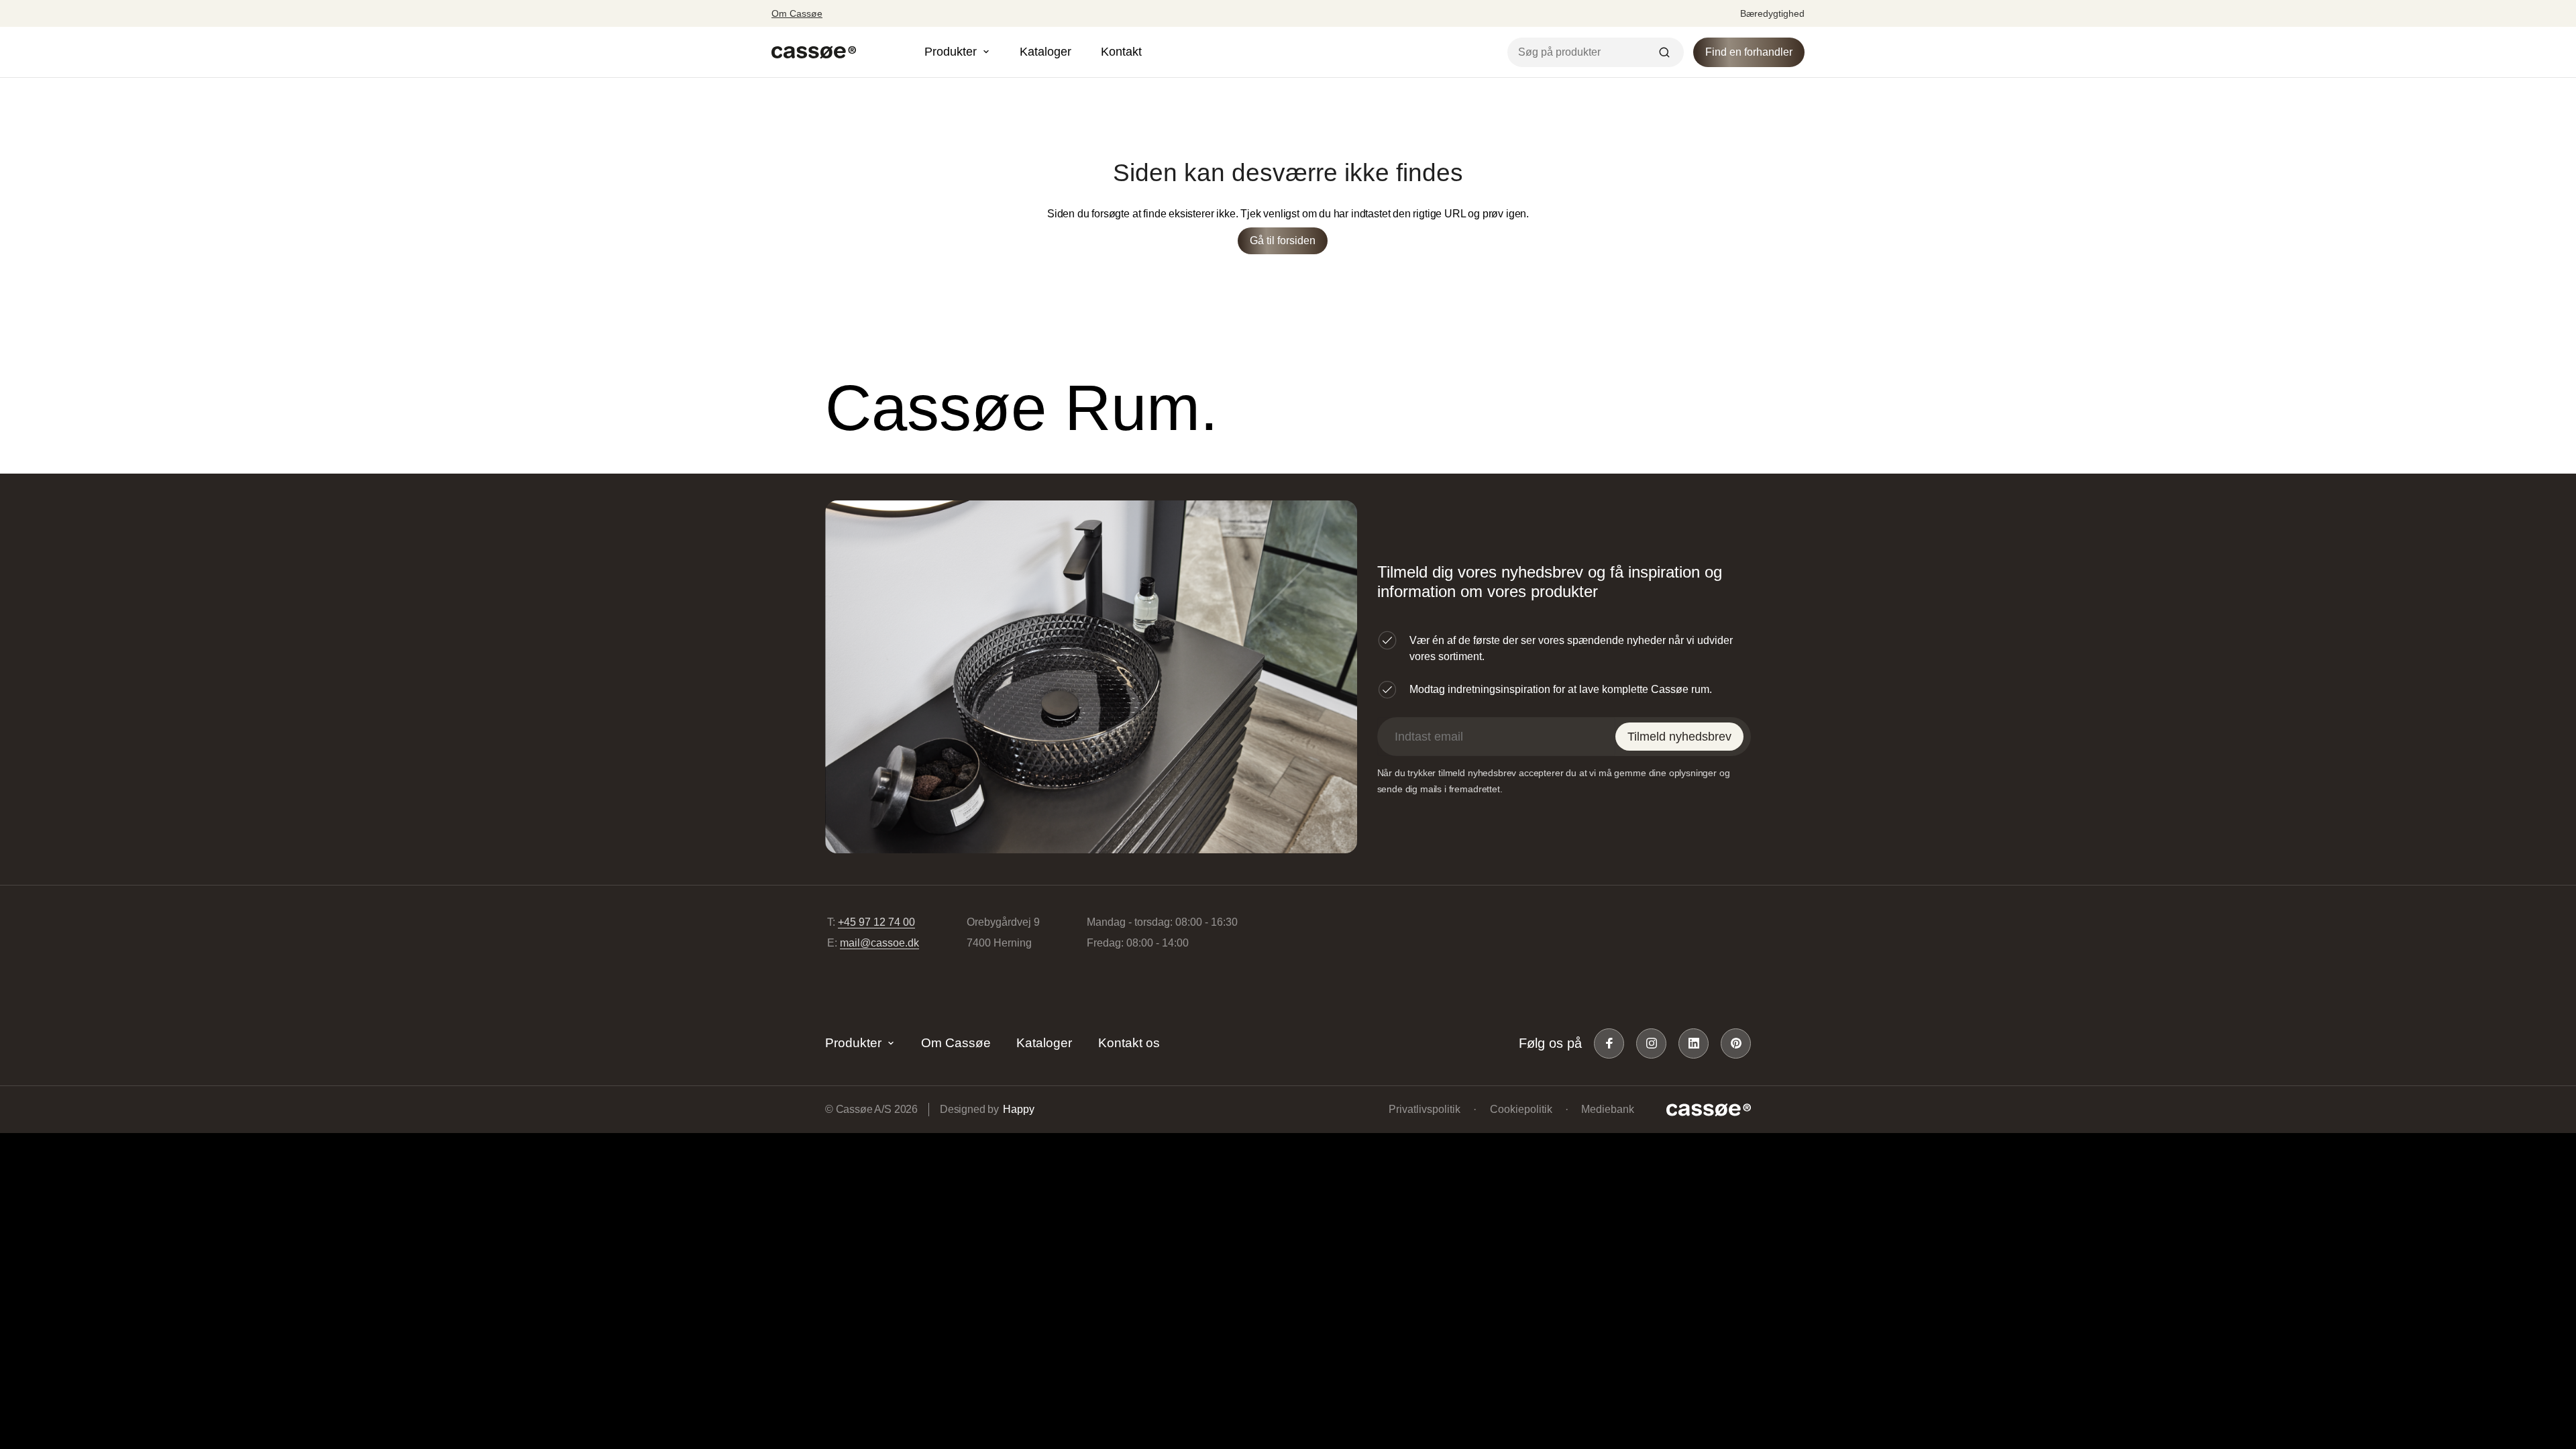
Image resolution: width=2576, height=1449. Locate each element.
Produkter (853, 1043)
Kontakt (1121, 52)
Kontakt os (1129, 1043)
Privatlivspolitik (1425, 1109)
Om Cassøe (797, 13)
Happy (1018, 1109)
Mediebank (1608, 1109)
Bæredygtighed (1772, 13)
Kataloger (1045, 52)
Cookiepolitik (1521, 1109)
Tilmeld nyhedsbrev (1679, 737)
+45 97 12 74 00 (876, 922)
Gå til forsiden (1283, 240)
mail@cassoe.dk (879, 943)
